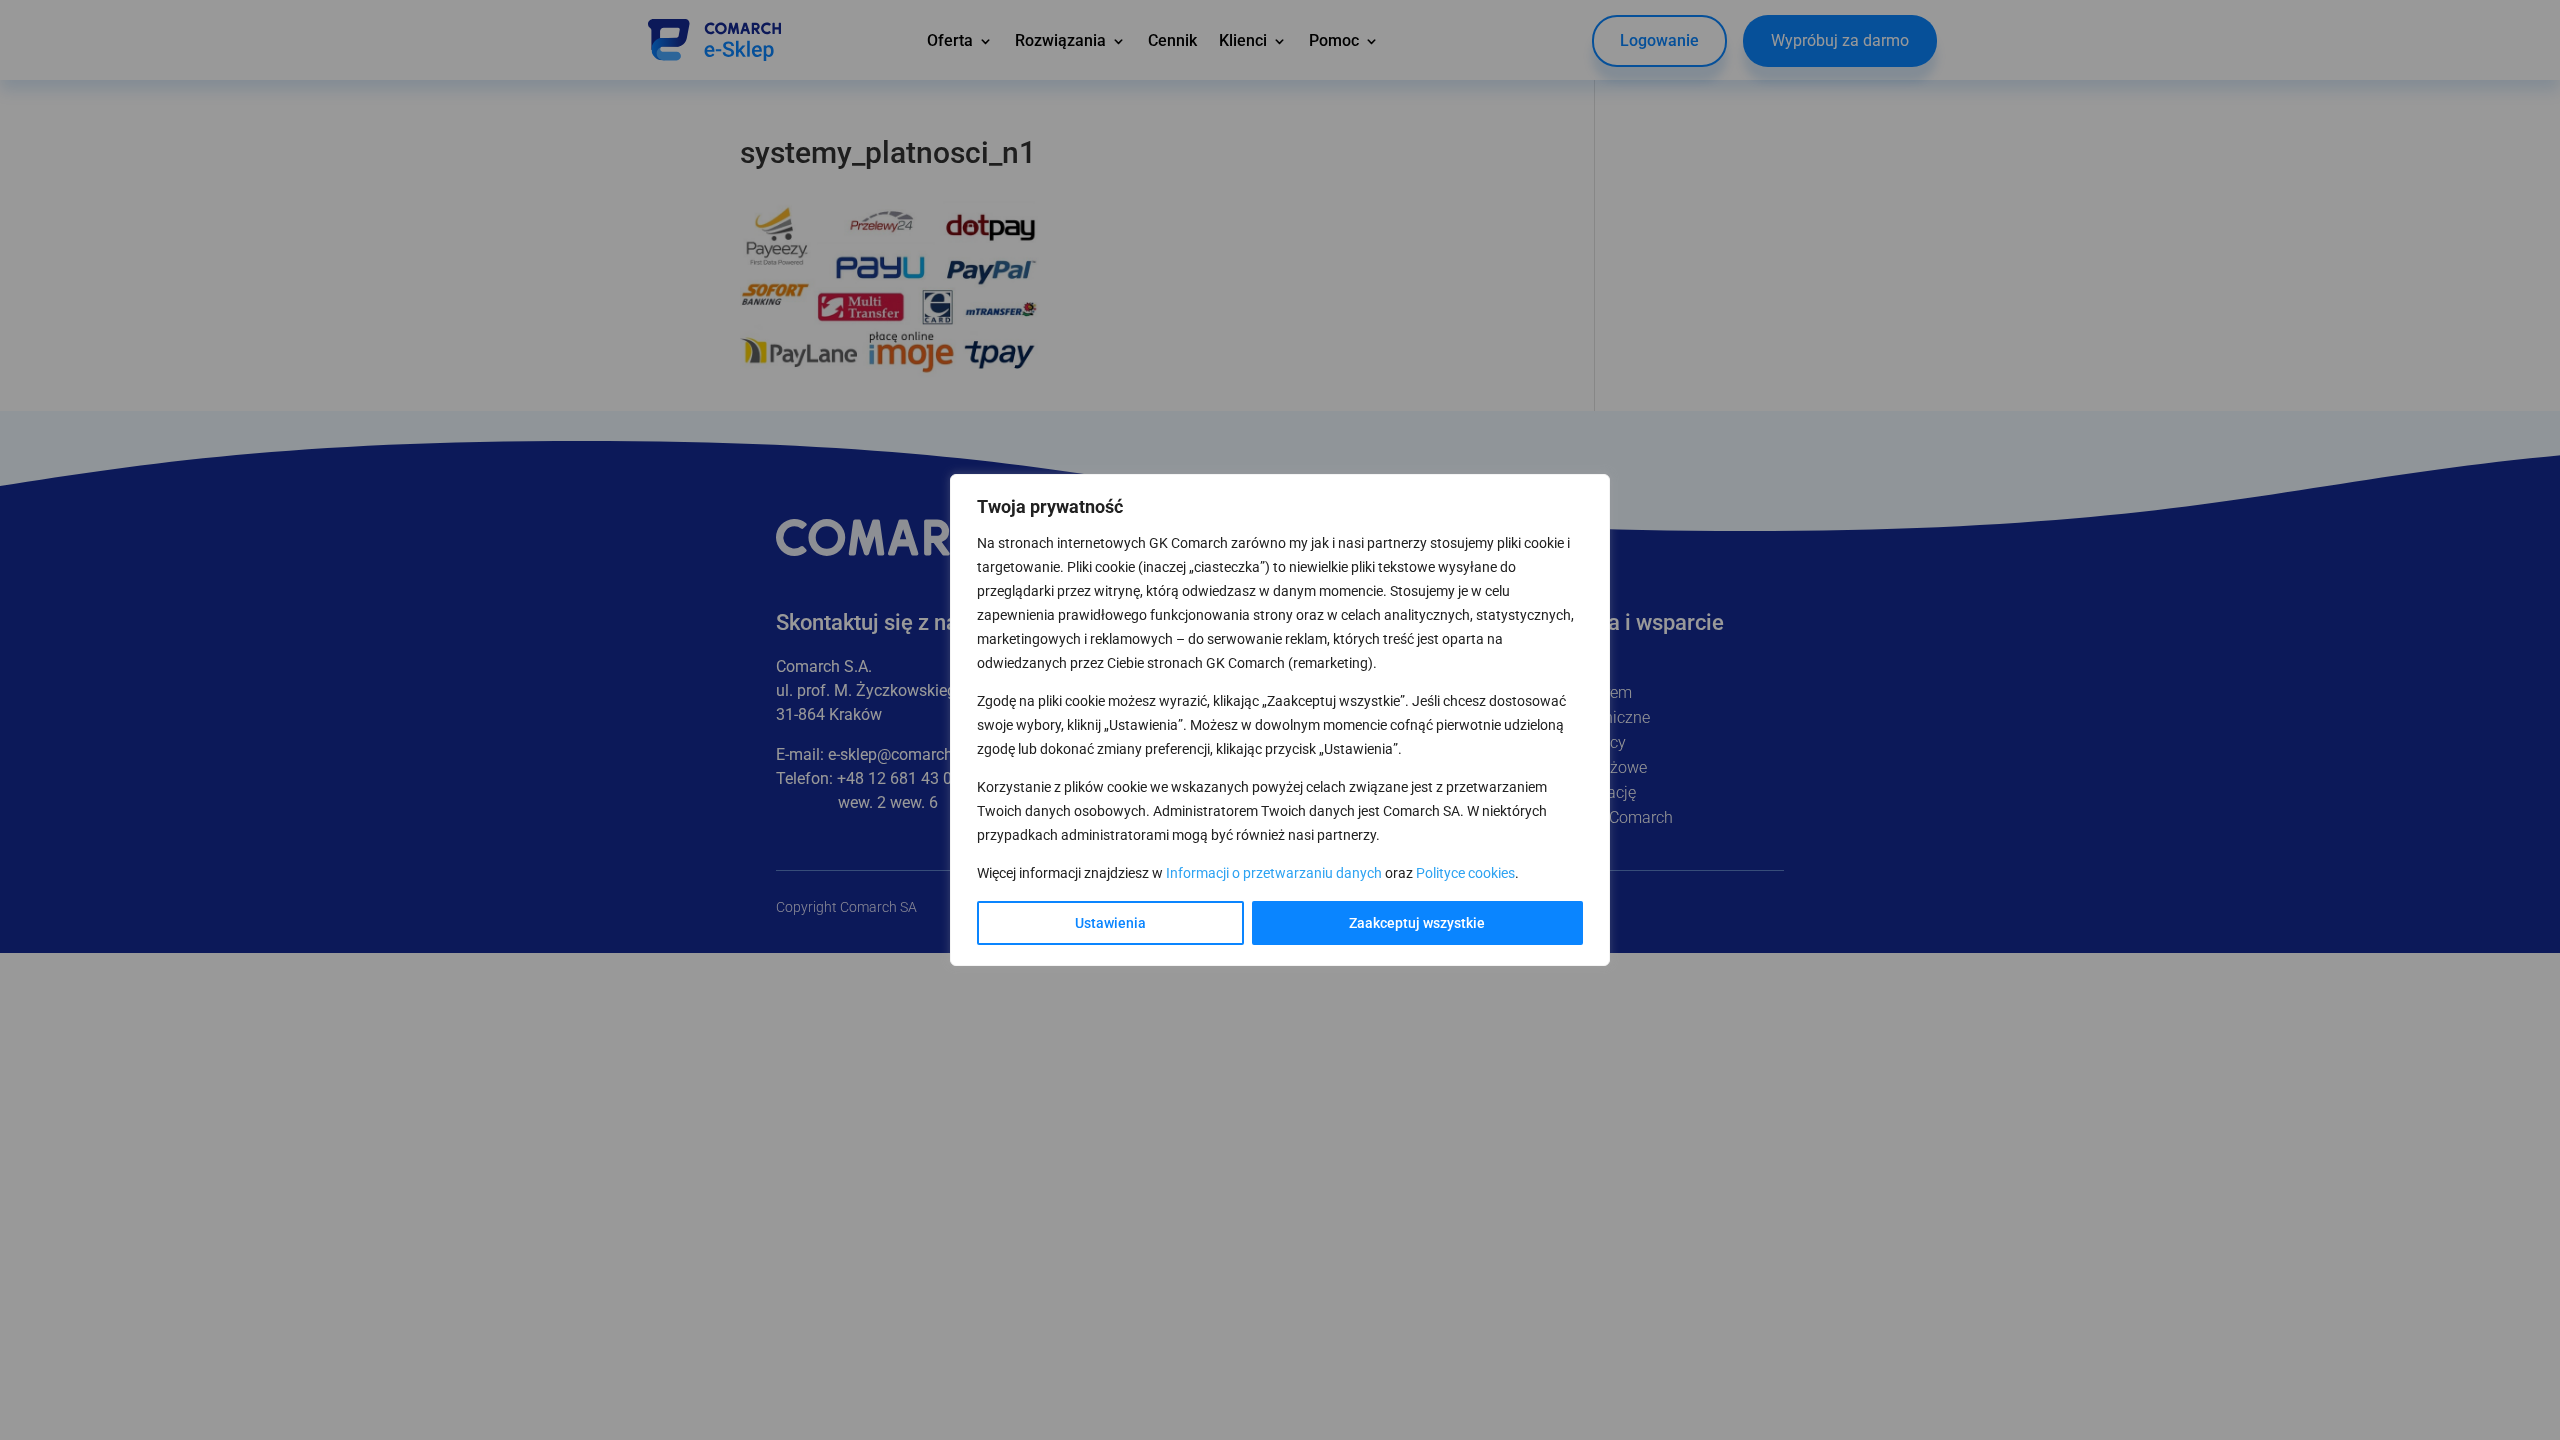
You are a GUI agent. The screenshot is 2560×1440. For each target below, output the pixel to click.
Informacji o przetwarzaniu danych (1274, 873)
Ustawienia (1110, 923)
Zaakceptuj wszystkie (1417, 923)
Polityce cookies (1465, 873)
